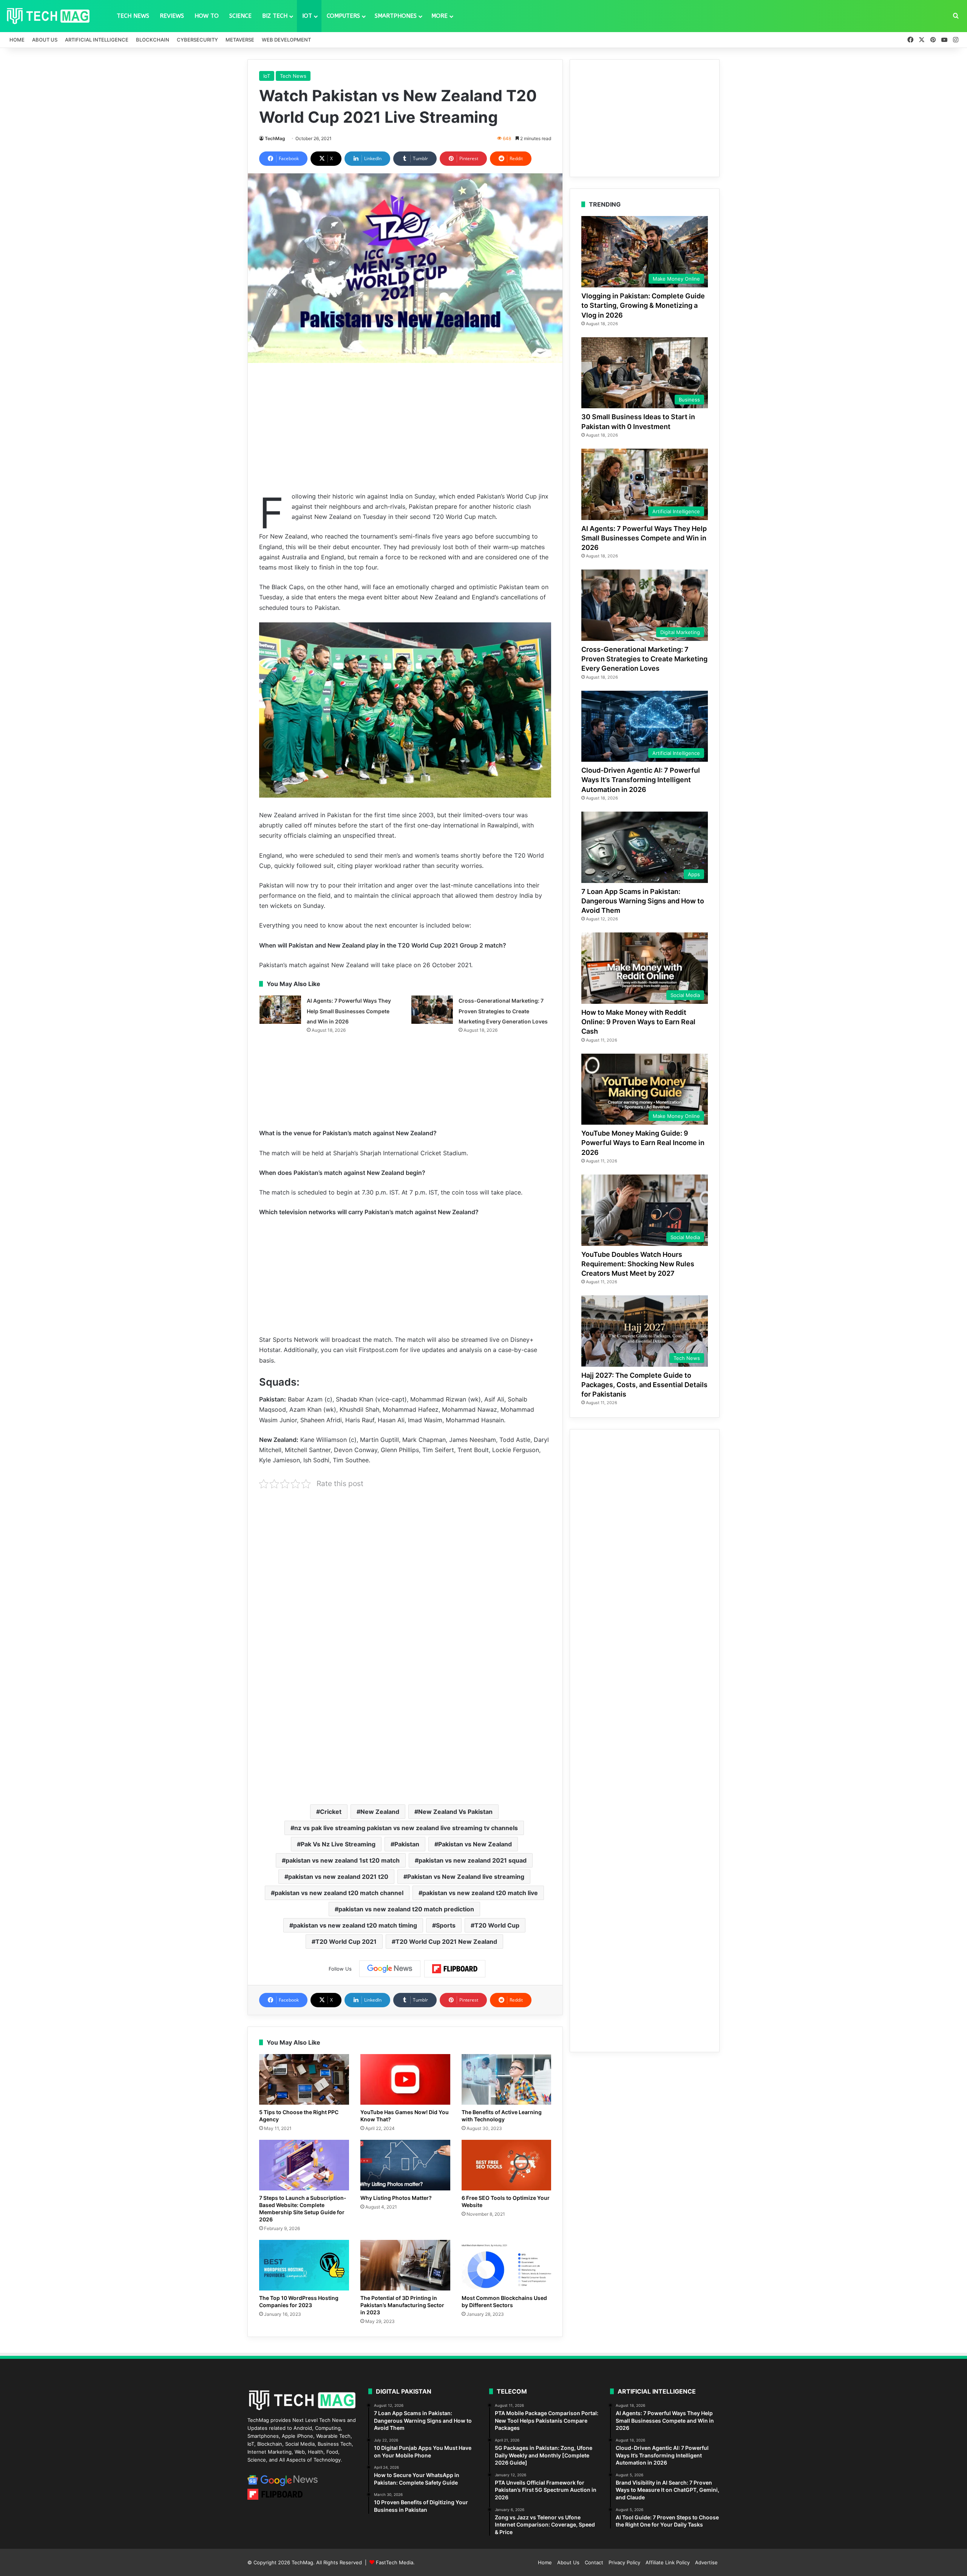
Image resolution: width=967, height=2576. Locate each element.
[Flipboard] (455, 1969)
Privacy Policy (624, 2562)
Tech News (133, 16)
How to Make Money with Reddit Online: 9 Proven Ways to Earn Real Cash (638, 1022)
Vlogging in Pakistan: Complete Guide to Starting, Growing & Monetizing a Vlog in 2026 (643, 305)
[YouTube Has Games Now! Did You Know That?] (405, 2079)
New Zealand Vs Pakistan (455, 1812)
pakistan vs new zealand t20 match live (480, 1893)
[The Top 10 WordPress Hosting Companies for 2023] (304, 2265)
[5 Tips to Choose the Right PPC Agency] (304, 2079)
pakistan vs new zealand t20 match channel (339, 1893)
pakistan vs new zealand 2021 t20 (338, 1877)
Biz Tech (275, 16)
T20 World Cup (497, 1925)
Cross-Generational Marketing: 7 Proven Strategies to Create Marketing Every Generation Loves (503, 1011)
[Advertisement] (405, 427)
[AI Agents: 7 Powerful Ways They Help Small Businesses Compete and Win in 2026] (280, 1010)
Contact (594, 2562)
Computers (343, 16)
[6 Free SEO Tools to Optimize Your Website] (507, 2165)
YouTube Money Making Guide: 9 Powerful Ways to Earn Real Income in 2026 (643, 1143)
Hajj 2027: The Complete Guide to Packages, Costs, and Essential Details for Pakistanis (644, 1385)
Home (17, 40)
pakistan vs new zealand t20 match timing (355, 1925)
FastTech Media (395, 2562)
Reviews (172, 16)
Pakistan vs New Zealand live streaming (466, 1877)
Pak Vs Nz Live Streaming (338, 1844)
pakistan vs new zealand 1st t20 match (343, 1860)
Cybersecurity (197, 40)
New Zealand (380, 1812)
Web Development (286, 40)
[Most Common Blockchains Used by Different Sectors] (507, 2265)
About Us (45, 40)
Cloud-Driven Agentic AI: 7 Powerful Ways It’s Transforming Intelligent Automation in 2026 (641, 780)
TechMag (275, 138)
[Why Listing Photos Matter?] (405, 2165)
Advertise (706, 2562)
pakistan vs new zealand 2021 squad (473, 1860)
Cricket (331, 1812)
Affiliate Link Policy (668, 2562)
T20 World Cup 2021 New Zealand (446, 1942)
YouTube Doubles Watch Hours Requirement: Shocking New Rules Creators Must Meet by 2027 (638, 1264)
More (439, 16)
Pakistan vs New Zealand (475, 1844)
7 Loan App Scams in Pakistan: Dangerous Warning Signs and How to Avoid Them (643, 901)
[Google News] (390, 1969)
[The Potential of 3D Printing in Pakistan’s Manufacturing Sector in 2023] (405, 2265)
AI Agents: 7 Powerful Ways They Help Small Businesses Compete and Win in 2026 (349, 1011)
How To (207, 16)
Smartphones (396, 16)
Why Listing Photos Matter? (396, 2198)
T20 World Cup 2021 (346, 1942)
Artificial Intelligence (97, 40)
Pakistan (407, 1844)
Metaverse (240, 40)
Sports (446, 1925)
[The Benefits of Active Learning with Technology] (507, 2079)
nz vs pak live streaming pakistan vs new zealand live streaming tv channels (406, 1828)
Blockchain (153, 40)
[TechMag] (48, 16)
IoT (307, 16)
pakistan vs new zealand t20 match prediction (406, 1909)
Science (240, 16)
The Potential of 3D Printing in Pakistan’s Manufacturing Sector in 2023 (402, 2305)
